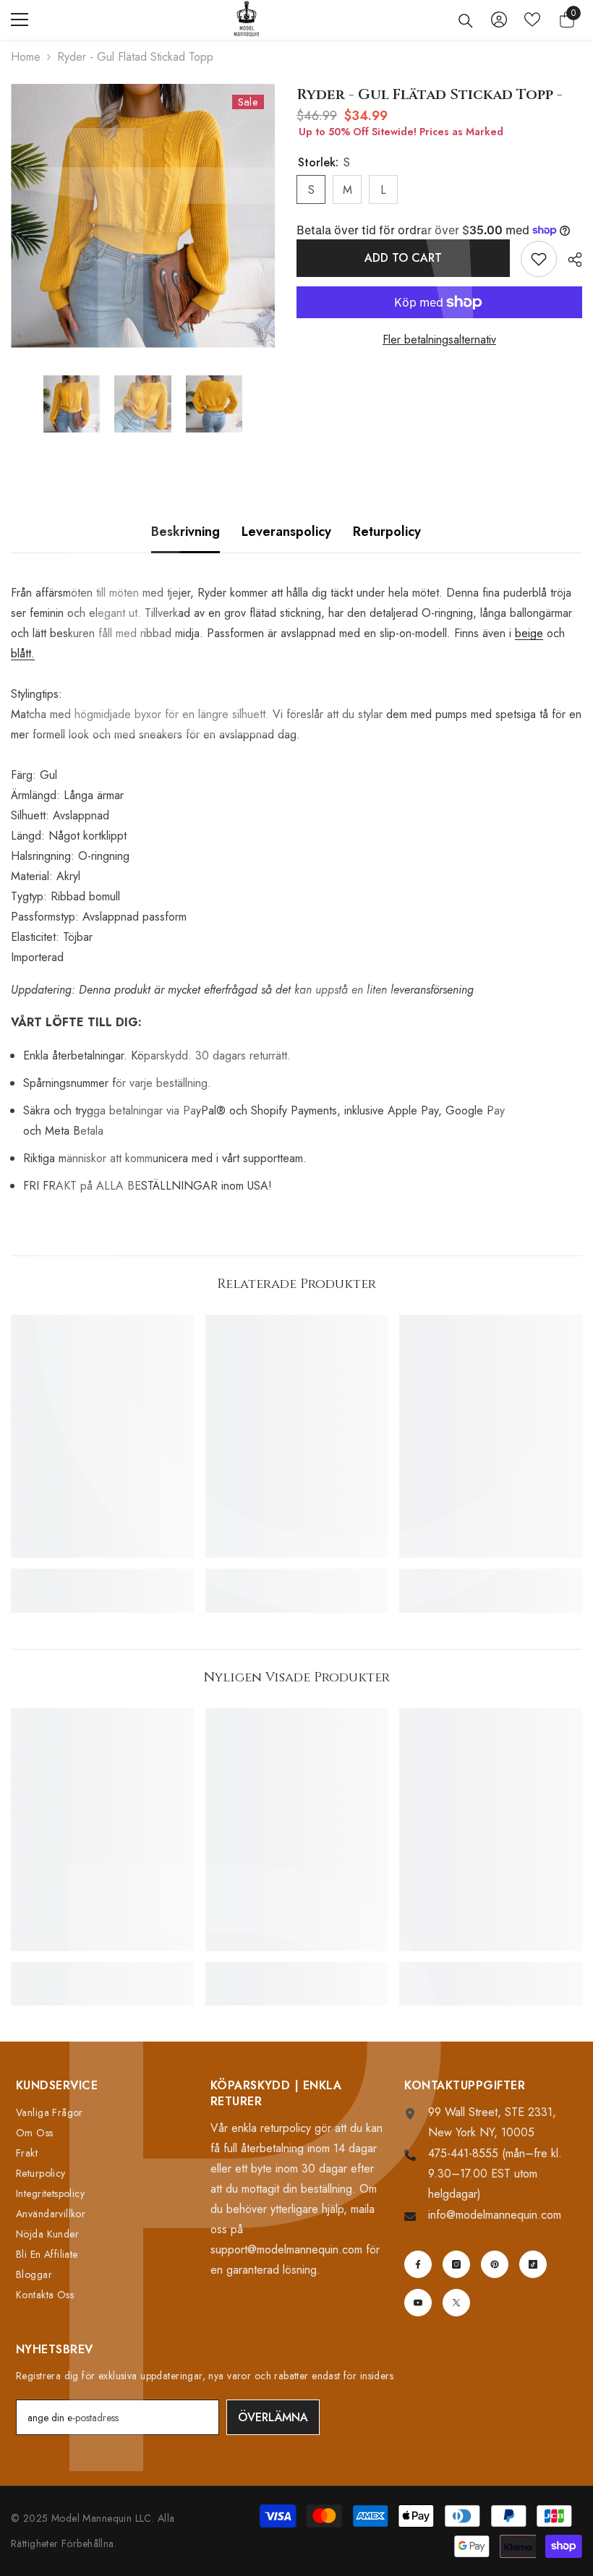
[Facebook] (418, 2264)
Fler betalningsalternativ (439, 340)
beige (529, 633)
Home (26, 57)
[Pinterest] (495, 2264)
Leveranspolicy (286, 532)
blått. (23, 653)
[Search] (466, 21)
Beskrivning (185, 532)
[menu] (20, 20)
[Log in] (499, 20)
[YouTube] (418, 2303)
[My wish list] (532, 20)
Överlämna (273, 2417)
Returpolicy (387, 532)
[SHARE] (569, 260)
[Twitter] (456, 2303)
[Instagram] (456, 2264)
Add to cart (403, 258)
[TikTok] (533, 2264)
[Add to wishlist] (539, 259)
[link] (102, 1575)
